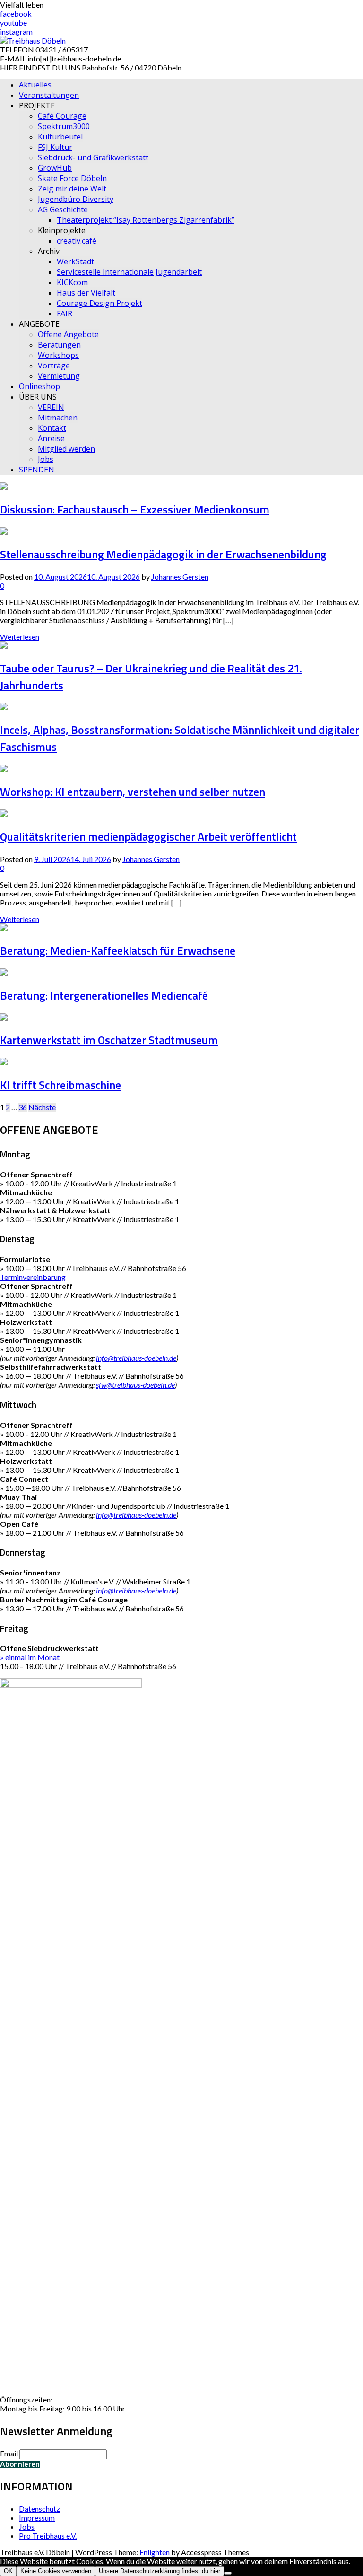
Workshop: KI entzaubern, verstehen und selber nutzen (133, 792)
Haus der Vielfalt (86, 293)
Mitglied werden (66, 449)
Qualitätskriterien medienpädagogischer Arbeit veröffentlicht (148, 836)
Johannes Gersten (180, 577)
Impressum (37, 2518)
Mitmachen (58, 418)
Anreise (51, 438)
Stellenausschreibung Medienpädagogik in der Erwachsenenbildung (163, 554)
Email (9, 2453)
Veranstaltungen (49, 95)
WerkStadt (75, 261)
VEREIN (51, 407)
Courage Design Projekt (99, 303)
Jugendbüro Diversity (76, 199)
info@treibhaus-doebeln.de (136, 1358)
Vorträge (54, 366)
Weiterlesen (20, 637)
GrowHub (55, 168)
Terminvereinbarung (33, 1277)
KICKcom (72, 282)
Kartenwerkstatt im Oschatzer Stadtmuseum (109, 1040)
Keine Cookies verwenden (56, 2571)
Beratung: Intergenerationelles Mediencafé (104, 995)
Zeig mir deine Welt (72, 189)
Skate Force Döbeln (72, 178)
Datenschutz (39, 2509)
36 (23, 1107)
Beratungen (59, 345)
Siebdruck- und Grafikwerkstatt (93, 157)
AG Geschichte (63, 209)
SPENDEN (37, 470)
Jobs (46, 459)
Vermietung (59, 376)
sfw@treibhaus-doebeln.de (135, 1385)
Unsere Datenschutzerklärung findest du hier (160, 2571)
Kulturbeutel (60, 137)
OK (8, 2571)
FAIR (65, 313)
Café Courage (62, 116)
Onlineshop (39, 386)
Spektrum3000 (64, 126)
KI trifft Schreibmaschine (60, 1085)
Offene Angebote (68, 334)
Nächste (42, 1107)
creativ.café (77, 241)
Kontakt (52, 428)
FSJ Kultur (55, 147)
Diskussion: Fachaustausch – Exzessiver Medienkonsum (135, 509)
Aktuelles (35, 85)
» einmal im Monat (30, 1657)
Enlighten (155, 2552)
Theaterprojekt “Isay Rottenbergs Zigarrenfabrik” (146, 220)
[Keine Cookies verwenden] (228, 2573)
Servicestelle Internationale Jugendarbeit (129, 272)
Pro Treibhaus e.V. (48, 2536)
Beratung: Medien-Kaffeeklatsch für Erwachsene (118, 950)
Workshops (58, 355)
